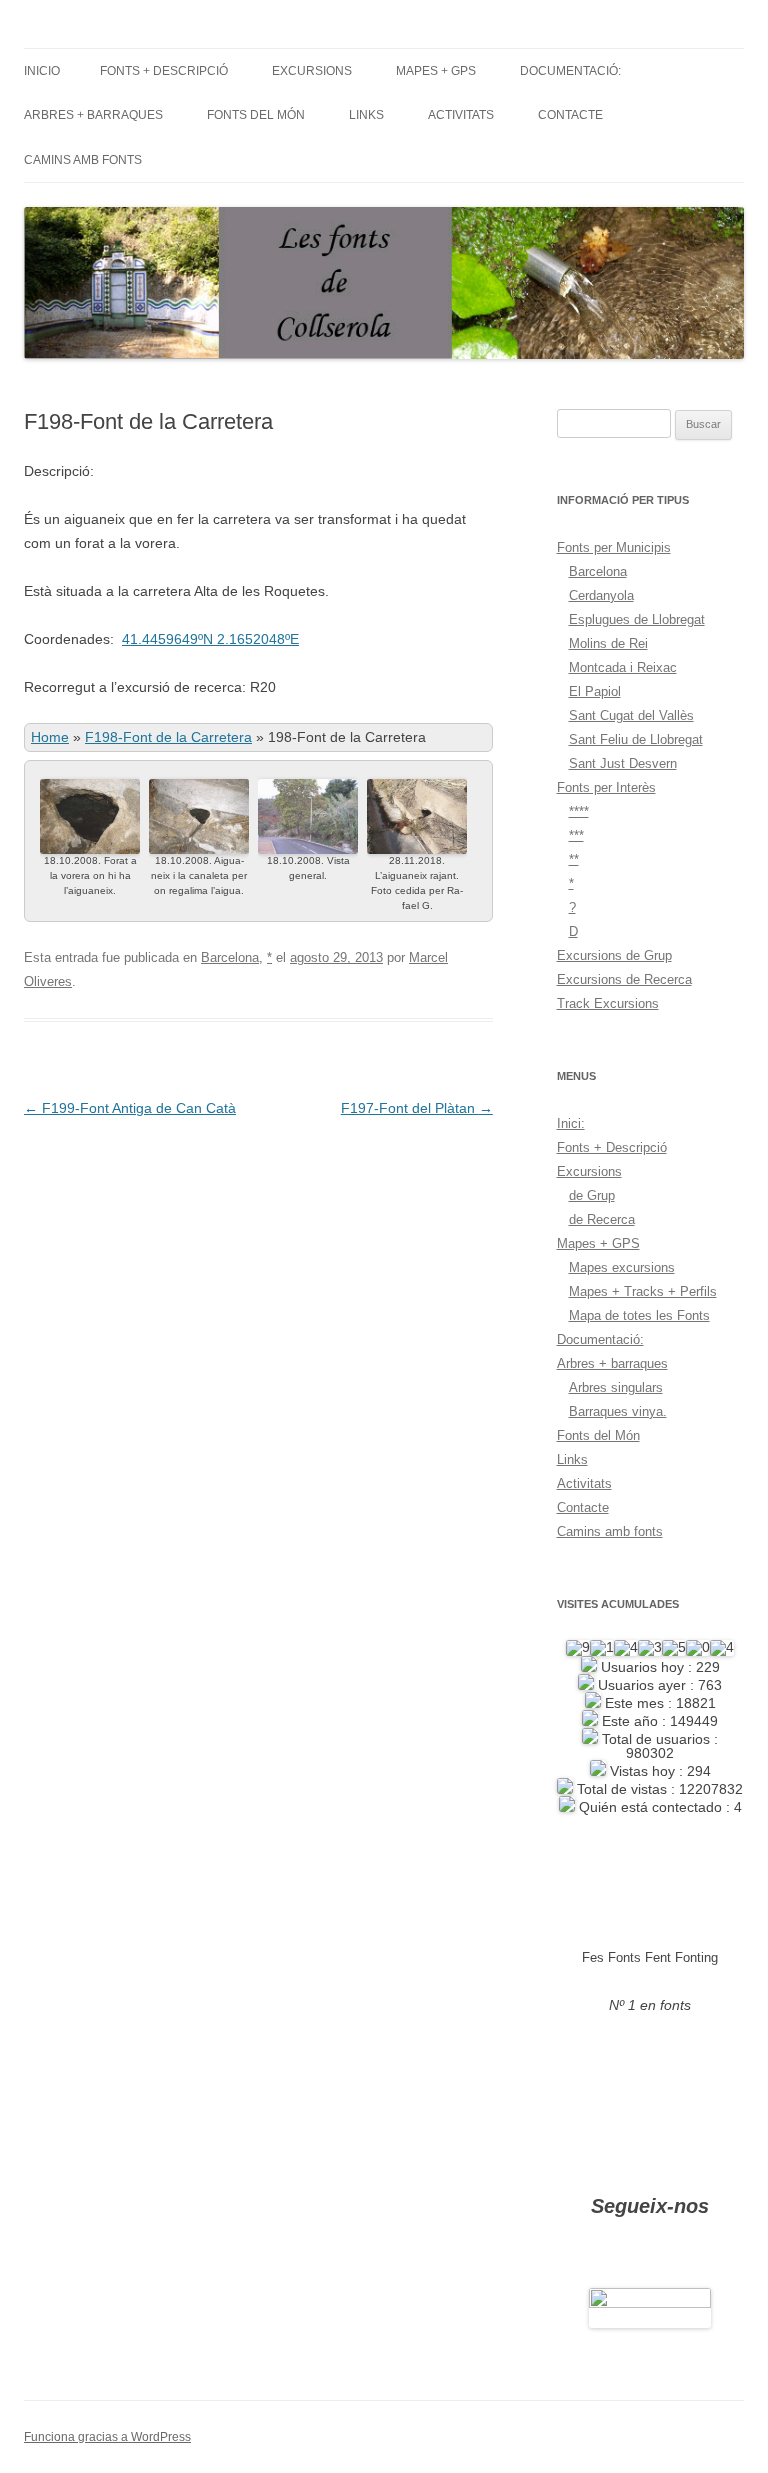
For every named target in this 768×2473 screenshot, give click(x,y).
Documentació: (570, 71)
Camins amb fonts (83, 160)
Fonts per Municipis (614, 547)
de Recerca (602, 1219)
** (574, 859)
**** (579, 811)
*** (576, 835)
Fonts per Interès (606, 787)
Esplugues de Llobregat (637, 619)
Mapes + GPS (436, 71)
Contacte (570, 115)
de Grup (592, 1195)
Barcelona (230, 957)
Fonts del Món (256, 115)
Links (366, 115)
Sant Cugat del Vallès (631, 715)
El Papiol (595, 691)
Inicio (42, 71)
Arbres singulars (616, 1387)
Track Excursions (608, 1003)
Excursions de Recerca (624, 979)
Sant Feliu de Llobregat (636, 739)
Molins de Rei (608, 643)
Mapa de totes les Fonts (639, 1315)
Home (50, 737)
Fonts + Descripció (164, 71)
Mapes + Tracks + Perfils (643, 1291)
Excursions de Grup (614, 955)
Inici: (571, 1123)
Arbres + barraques (93, 115)
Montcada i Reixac (623, 667)
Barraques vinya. (618, 1411)
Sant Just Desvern (623, 763)
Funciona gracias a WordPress (107, 2437)
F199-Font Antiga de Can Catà (130, 1108)
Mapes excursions (622, 1267)
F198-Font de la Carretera (168, 737)
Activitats (461, 115)
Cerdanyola (601, 595)
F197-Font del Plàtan (417, 1108)
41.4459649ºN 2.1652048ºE (210, 639)
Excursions (312, 71)
